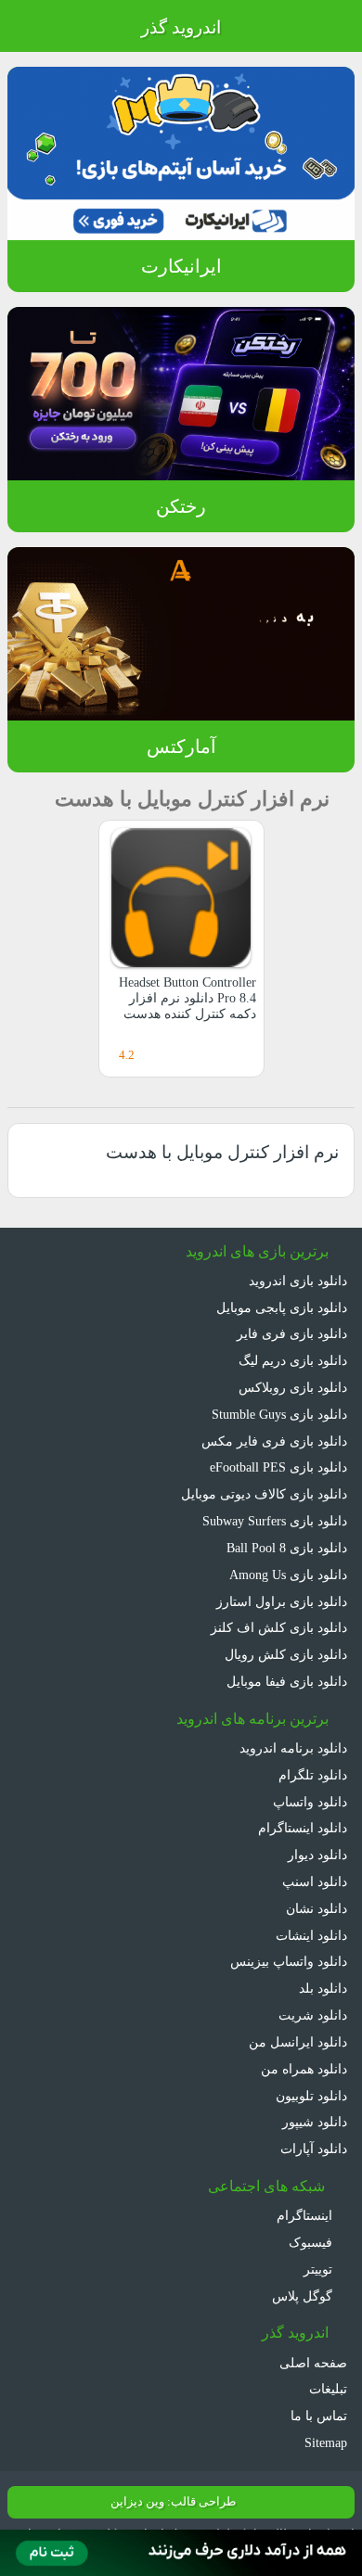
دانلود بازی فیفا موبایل (287, 1681)
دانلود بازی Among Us (288, 1575)
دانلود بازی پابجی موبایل (282, 1307)
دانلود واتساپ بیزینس (289, 1961)
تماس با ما (319, 2416)
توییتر (320, 2269)
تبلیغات (328, 2389)
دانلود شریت (313, 2015)
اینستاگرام (306, 2215)
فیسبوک (312, 2242)
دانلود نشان (317, 1908)
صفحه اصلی (313, 2363)
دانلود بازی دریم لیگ (293, 1360)
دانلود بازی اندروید (298, 1281)
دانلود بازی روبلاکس (293, 1387)
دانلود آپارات (314, 2149)
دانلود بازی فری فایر (292, 1333)
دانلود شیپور (315, 2122)
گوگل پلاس (304, 2296)
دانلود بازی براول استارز (282, 1601)
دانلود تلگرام (313, 1775)
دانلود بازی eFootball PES (278, 1467)
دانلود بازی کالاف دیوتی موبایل (264, 1494)
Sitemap (326, 2442)
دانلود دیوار (317, 1855)
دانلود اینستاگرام (303, 1828)
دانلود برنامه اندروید (293, 1748)
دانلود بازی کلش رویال (286, 1654)
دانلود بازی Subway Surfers (275, 1521)
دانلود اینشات (311, 1935)
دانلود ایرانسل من (298, 2042)
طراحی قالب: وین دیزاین (173, 2502)
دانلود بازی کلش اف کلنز (279, 1627)
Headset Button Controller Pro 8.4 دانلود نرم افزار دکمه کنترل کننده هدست (187, 998)
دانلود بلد (323, 1988)
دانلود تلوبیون (311, 2096)
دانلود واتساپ (310, 1802)
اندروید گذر (181, 27)
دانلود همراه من (304, 2069)
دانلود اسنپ (315, 1881)
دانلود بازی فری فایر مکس (274, 1441)
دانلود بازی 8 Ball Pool (287, 1548)
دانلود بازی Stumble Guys (279, 1414)
